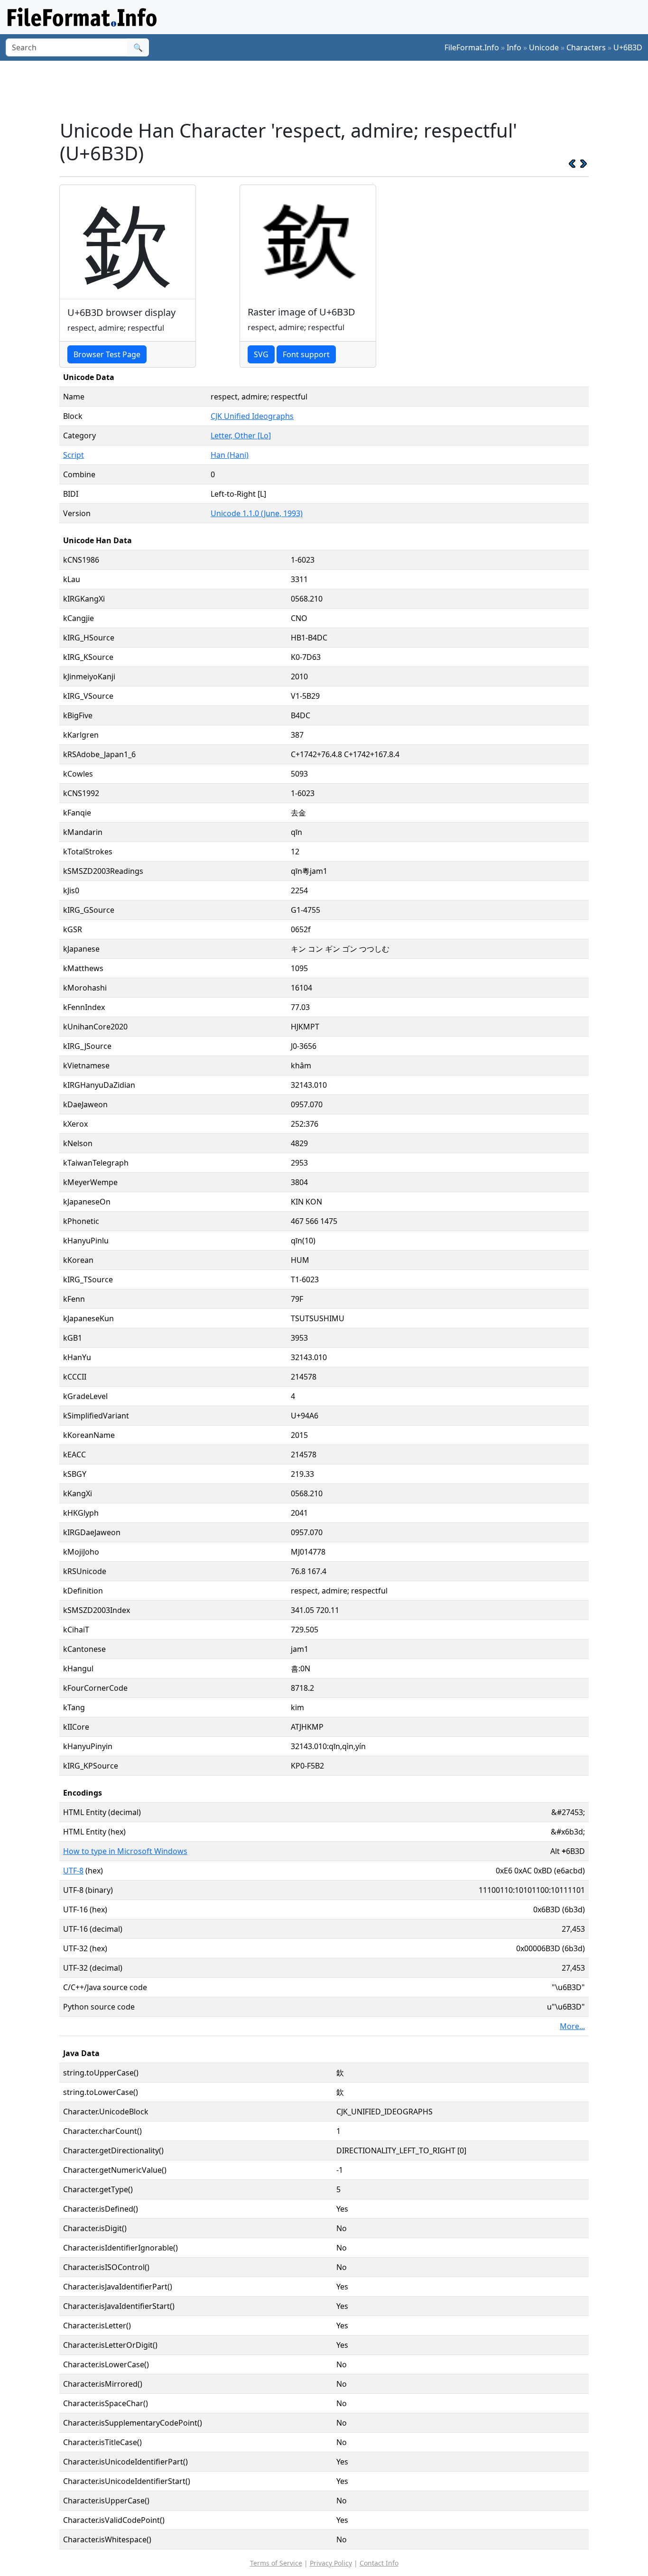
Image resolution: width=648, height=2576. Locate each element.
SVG (261, 354)
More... (572, 2026)
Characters (586, 47)
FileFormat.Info (472, 47)
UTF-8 (73, 1871)
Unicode (544, 47)
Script (74, 455)
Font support (306, 354)
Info (514, 47)
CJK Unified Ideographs (252, 416)
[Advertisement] (330, 90)
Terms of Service (276, 2563)
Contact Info (379, 2563)
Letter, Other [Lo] (241, 436)
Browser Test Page (107, 354)
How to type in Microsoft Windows (125, 1851)
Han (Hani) (230, 455)
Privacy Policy (331, 2563)
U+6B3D (628, 47)
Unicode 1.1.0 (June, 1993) (257, 513)
